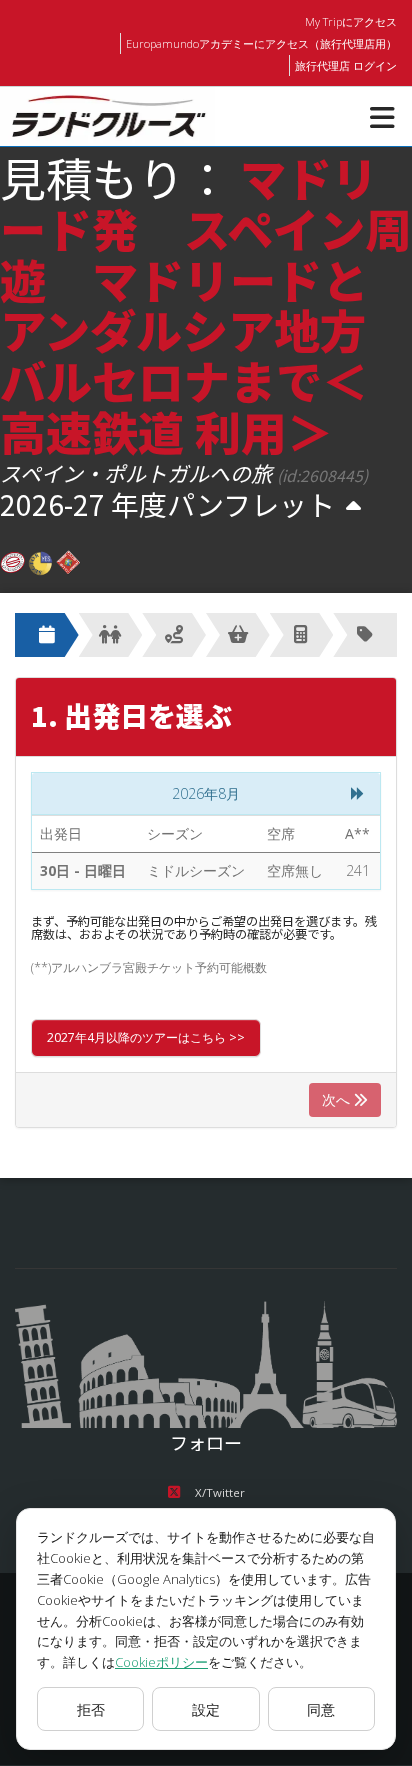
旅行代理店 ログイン (346, 65)
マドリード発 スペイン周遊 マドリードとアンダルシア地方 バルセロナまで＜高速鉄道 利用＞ (206, 303)
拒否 (91, 1709)
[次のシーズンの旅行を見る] (353, 505)
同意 (321, 1709)
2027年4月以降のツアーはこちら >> (146, 1037)
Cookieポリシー (161, 1662)
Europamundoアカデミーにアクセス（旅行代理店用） (261, 43)
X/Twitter (220, 1492)
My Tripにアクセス (351, 21)
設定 (206, 1709)
